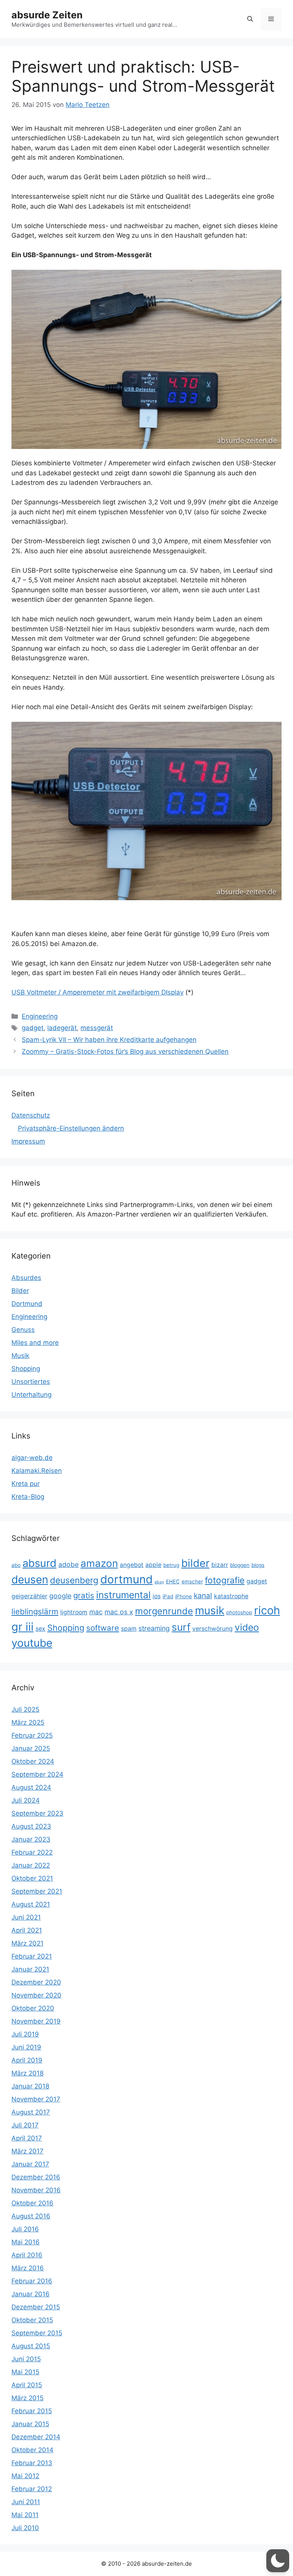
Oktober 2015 (32, 2320)
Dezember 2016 (36, 2177)
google (60, 1596)
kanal (203, 1596)
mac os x (119, 1612)
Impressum (28, 1141)
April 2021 (27, 1930)
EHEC (173, 1581)
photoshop (239, 1612)
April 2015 (27, 2385)
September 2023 (37, 1813)
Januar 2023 (31, 1839)
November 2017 (36, 2099)
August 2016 (31, 2216)
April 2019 (27, 2060)
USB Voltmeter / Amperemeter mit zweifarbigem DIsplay (97, 992)
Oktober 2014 (32, 2450)
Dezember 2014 (36, 2437)
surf (181, 1627)
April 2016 (27, 2255)
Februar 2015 (32, 2411)
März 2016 (28, 2268)
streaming (154, 1628)
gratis (84, 1595)
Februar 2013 (32, 2463)
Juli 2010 (25, 2528)
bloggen (240, 1565)
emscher (192, 1581)
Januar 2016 (31, 2294)
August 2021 (31, 1904)
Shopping (26, 1369)
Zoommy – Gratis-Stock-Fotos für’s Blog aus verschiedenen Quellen (125, 1051)
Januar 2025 (31, 1748)
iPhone (184, 1596)
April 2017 (27, 2138)
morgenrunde (164, 1611)
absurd (39, 1563)
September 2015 (37, 2333)
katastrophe (231, 1596)
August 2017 (31, 2112)
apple (153, 1565)
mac (96, 1612)
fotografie (225, 1580)
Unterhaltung (31, 1395)
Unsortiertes (31, 1382)
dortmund (126, 1579)
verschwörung (213, 1629)
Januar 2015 (30, 2424)
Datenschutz (31, 1115)
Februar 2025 (32, 1735)
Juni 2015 (26, 2359)
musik (210, 1610)
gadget (33, 1028)
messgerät (97, 1028)
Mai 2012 (25, 2476)
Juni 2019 (26, 2047)
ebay (159, 1582)
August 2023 (31, 1826)
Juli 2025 (25, 1709)
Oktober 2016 (32, 2203)
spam (129, 1629)
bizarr (220, 1565)
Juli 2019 (25, 2034)
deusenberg (74, 1580)
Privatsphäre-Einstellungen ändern (71, 1128)
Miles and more (35, 1343)
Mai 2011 (25, 2515)
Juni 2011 (26, 2502)
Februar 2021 (32, 1956)
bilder (195, 1563)
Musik (20, 1356)
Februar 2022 (32, 1852)
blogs (258, 1565)
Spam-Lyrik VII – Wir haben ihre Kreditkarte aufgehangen (109, 1040)
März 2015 (27, 2398)
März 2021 (27, 1943)
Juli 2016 (25, 2229)
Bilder (20, 1291)
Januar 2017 (30, 2164)
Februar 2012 (32, 2489)
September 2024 (37, 1774)
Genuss (23, 1330)
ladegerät (62, 1028)
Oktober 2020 (33, 2008)
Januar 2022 (31, 1865)
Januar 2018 (30, 2086)
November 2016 (36, 2190)
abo (16, 1565)
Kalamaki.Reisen (37, 1471)
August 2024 (31, 1787)
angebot (132, 1565)
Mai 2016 (26, 2242)
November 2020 (36, 1995)
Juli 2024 (26, 1800)
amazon (99, 1563)
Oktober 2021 (32, 1878)
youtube (32, 1643)
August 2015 (31, 2346)
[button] (250, 19)
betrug (171, 1565)
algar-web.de (32, 1458)
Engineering (40, 1016)
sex (40, 1629)
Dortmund (27, 1304)
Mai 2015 (25, 2372)
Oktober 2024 (33, 1761)
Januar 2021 (30, 1969)
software (103, 1628)
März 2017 (27, 2151)
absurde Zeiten (47, 15)
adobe (68, 1564)
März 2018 (27, 2073)
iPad (168, 1596)
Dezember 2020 (36, 1982)
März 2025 (28, 1722)
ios (157, 1596)
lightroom (74, 1612)
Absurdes (26, 1278)
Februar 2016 (32, 2281)
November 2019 (36, 2021)
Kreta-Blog (28, 1497)
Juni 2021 (26, 1917)
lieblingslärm (35, 1611)
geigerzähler (29, 1596)
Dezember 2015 (36, 2307)
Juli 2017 (25, 2125)
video (247, 1627)
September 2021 (37, 1891)
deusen (30, 1580)
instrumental (123, 1595)
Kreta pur (26, 1484)
